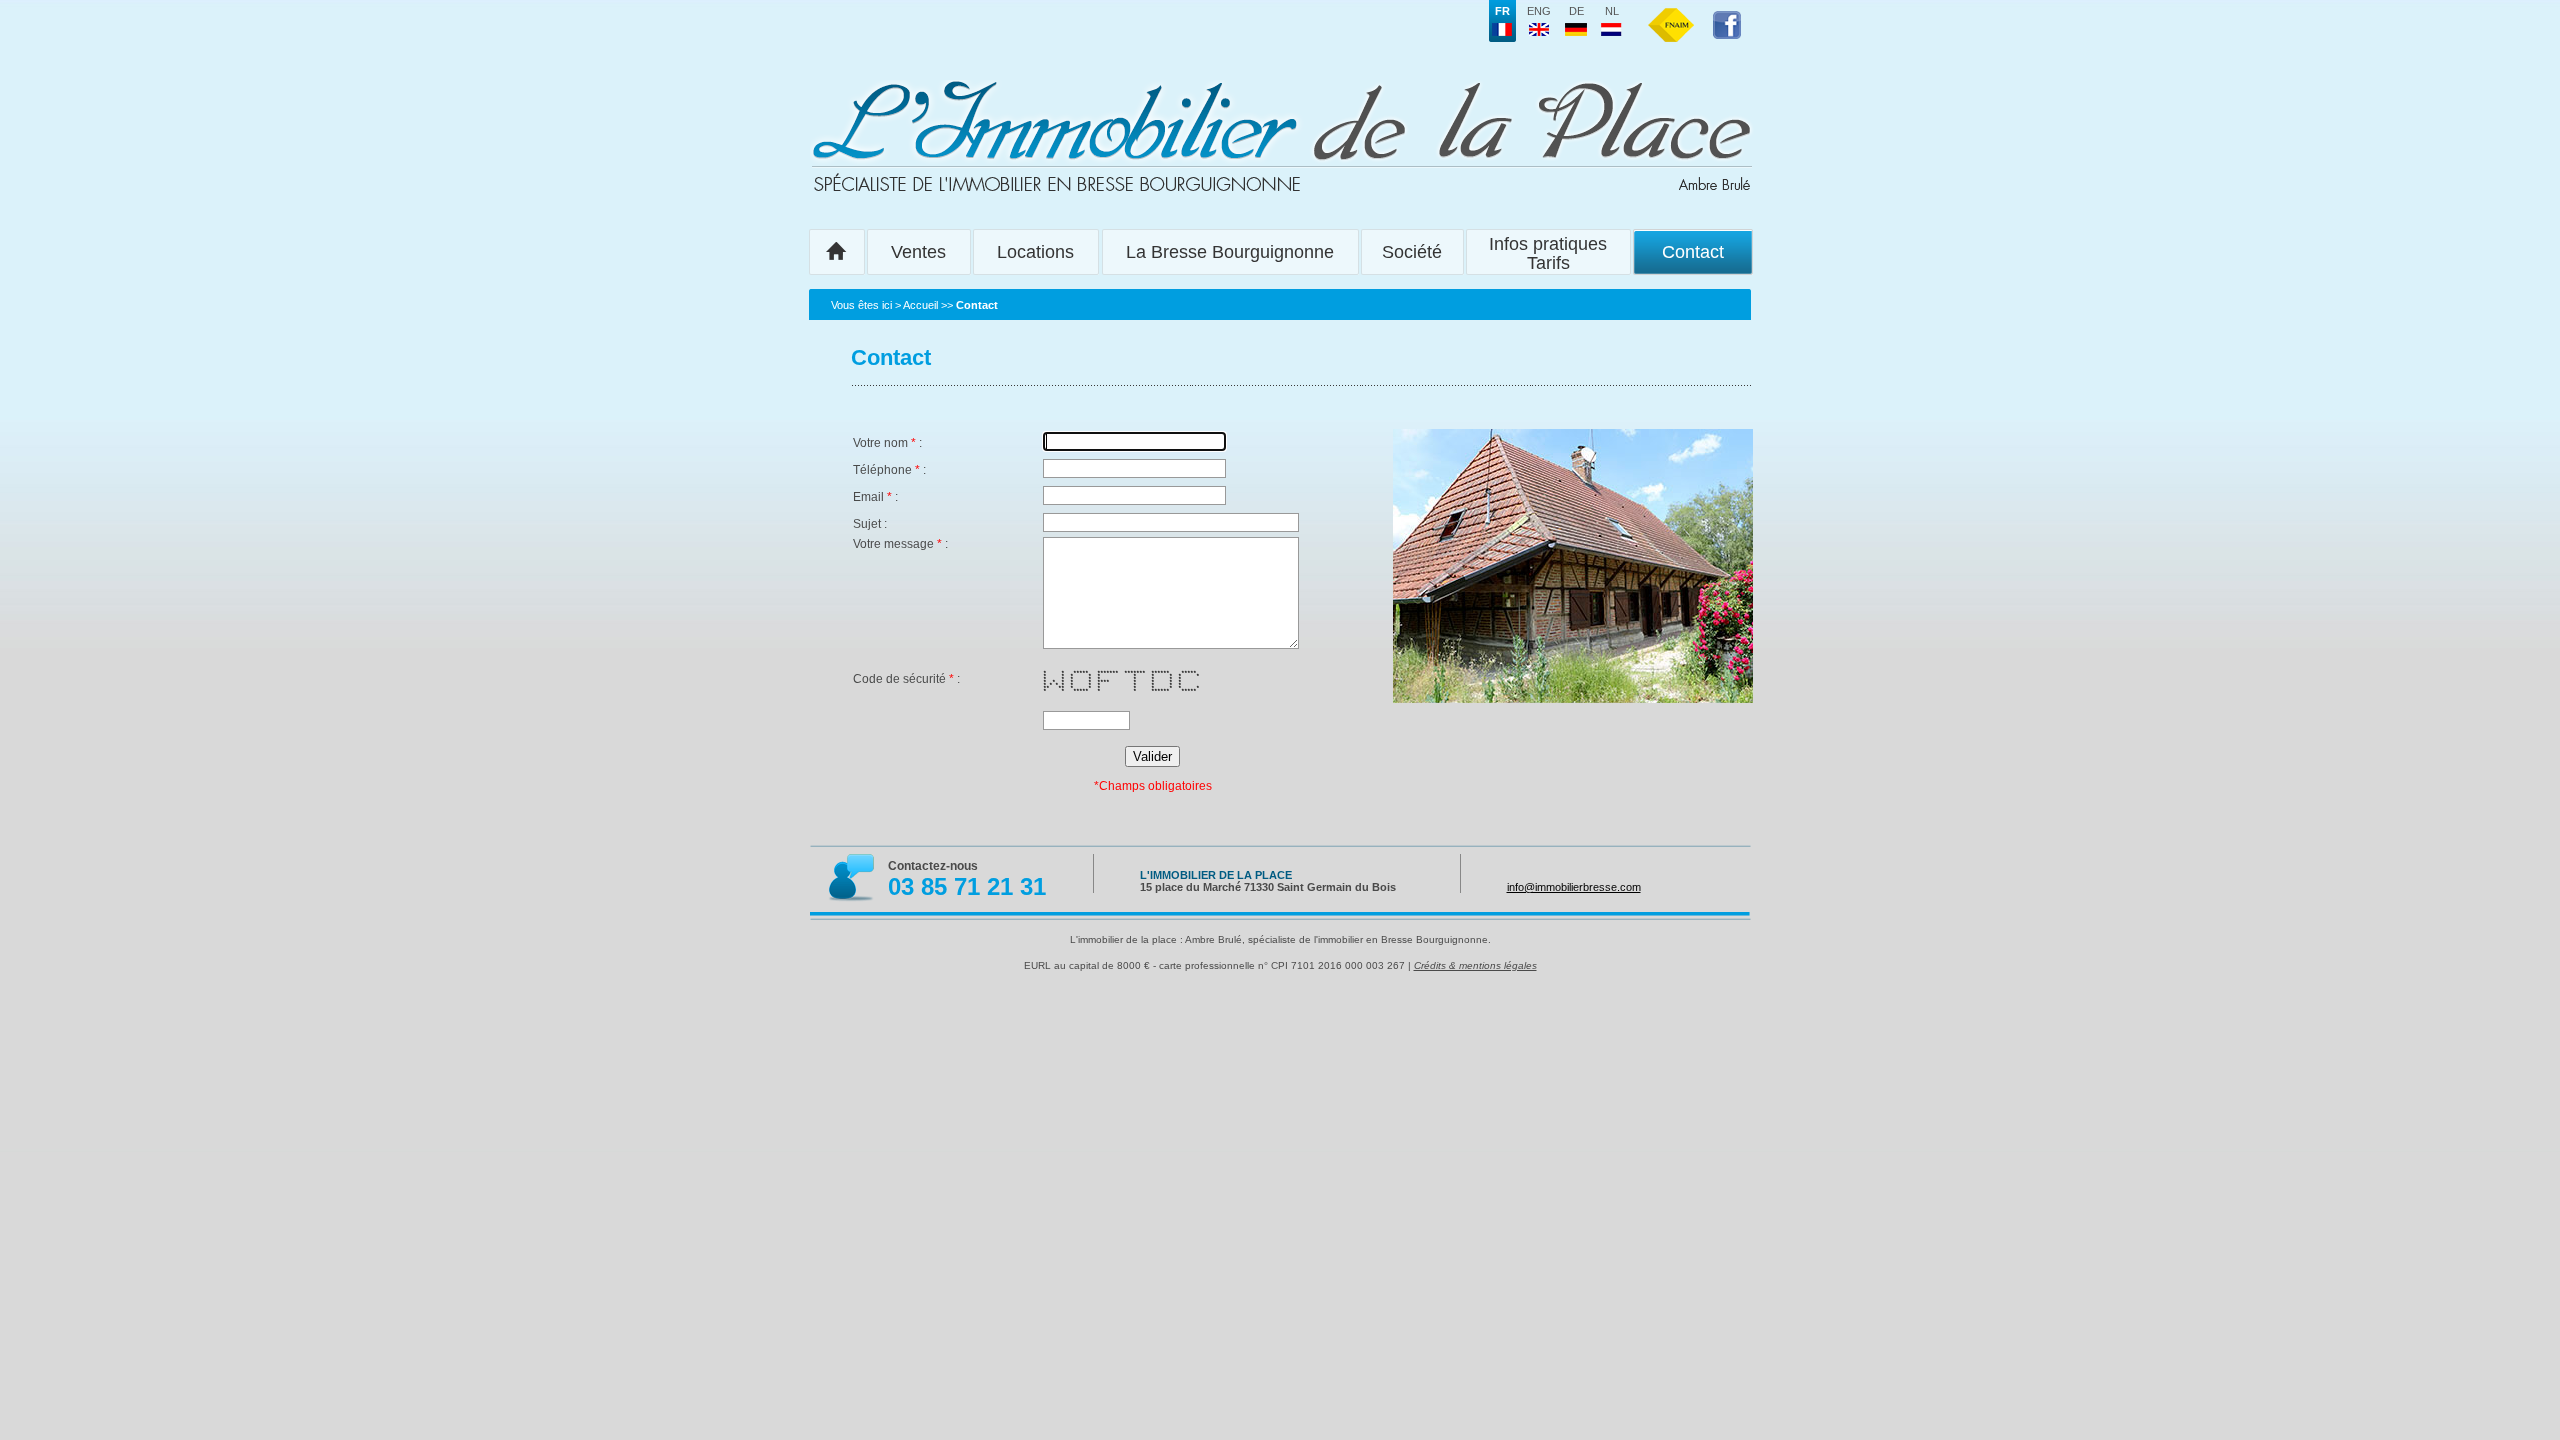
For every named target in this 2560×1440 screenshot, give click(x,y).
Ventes (918, 252)
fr (1502, 11)
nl (1612, 11)
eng (1539, 11)
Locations (1035, 252)
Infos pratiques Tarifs (1548, 253)
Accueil (920, 305)
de (1576, 11)
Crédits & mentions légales (1475, 965)
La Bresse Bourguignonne (1230, 252)
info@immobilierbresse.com (1574, 887)
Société (1412, 252)
